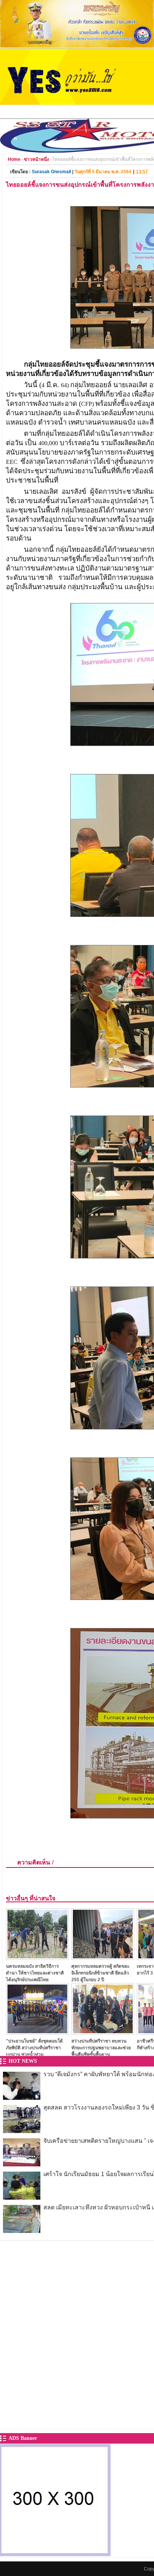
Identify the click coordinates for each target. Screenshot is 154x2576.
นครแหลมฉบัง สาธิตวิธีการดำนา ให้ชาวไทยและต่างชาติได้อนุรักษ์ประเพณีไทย (35, 1973)
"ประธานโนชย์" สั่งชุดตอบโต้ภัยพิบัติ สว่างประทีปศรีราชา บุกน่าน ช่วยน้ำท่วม (34, 2048)
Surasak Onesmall (51, 172)
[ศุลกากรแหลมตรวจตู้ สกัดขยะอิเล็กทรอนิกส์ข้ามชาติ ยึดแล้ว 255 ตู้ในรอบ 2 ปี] (103, 1958)
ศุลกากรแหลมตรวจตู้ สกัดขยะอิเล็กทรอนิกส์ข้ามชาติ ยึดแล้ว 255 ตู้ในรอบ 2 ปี (100, 1973)
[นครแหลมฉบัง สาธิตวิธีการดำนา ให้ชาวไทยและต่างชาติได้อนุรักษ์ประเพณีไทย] (37, 1958)
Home (14, 159)
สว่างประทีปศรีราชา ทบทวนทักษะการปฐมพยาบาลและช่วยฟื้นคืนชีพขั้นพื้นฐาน (101, 2048)
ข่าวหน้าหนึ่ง (36, 159)
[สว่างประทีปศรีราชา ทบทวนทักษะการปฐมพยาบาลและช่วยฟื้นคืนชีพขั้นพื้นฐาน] (103, 2033)
